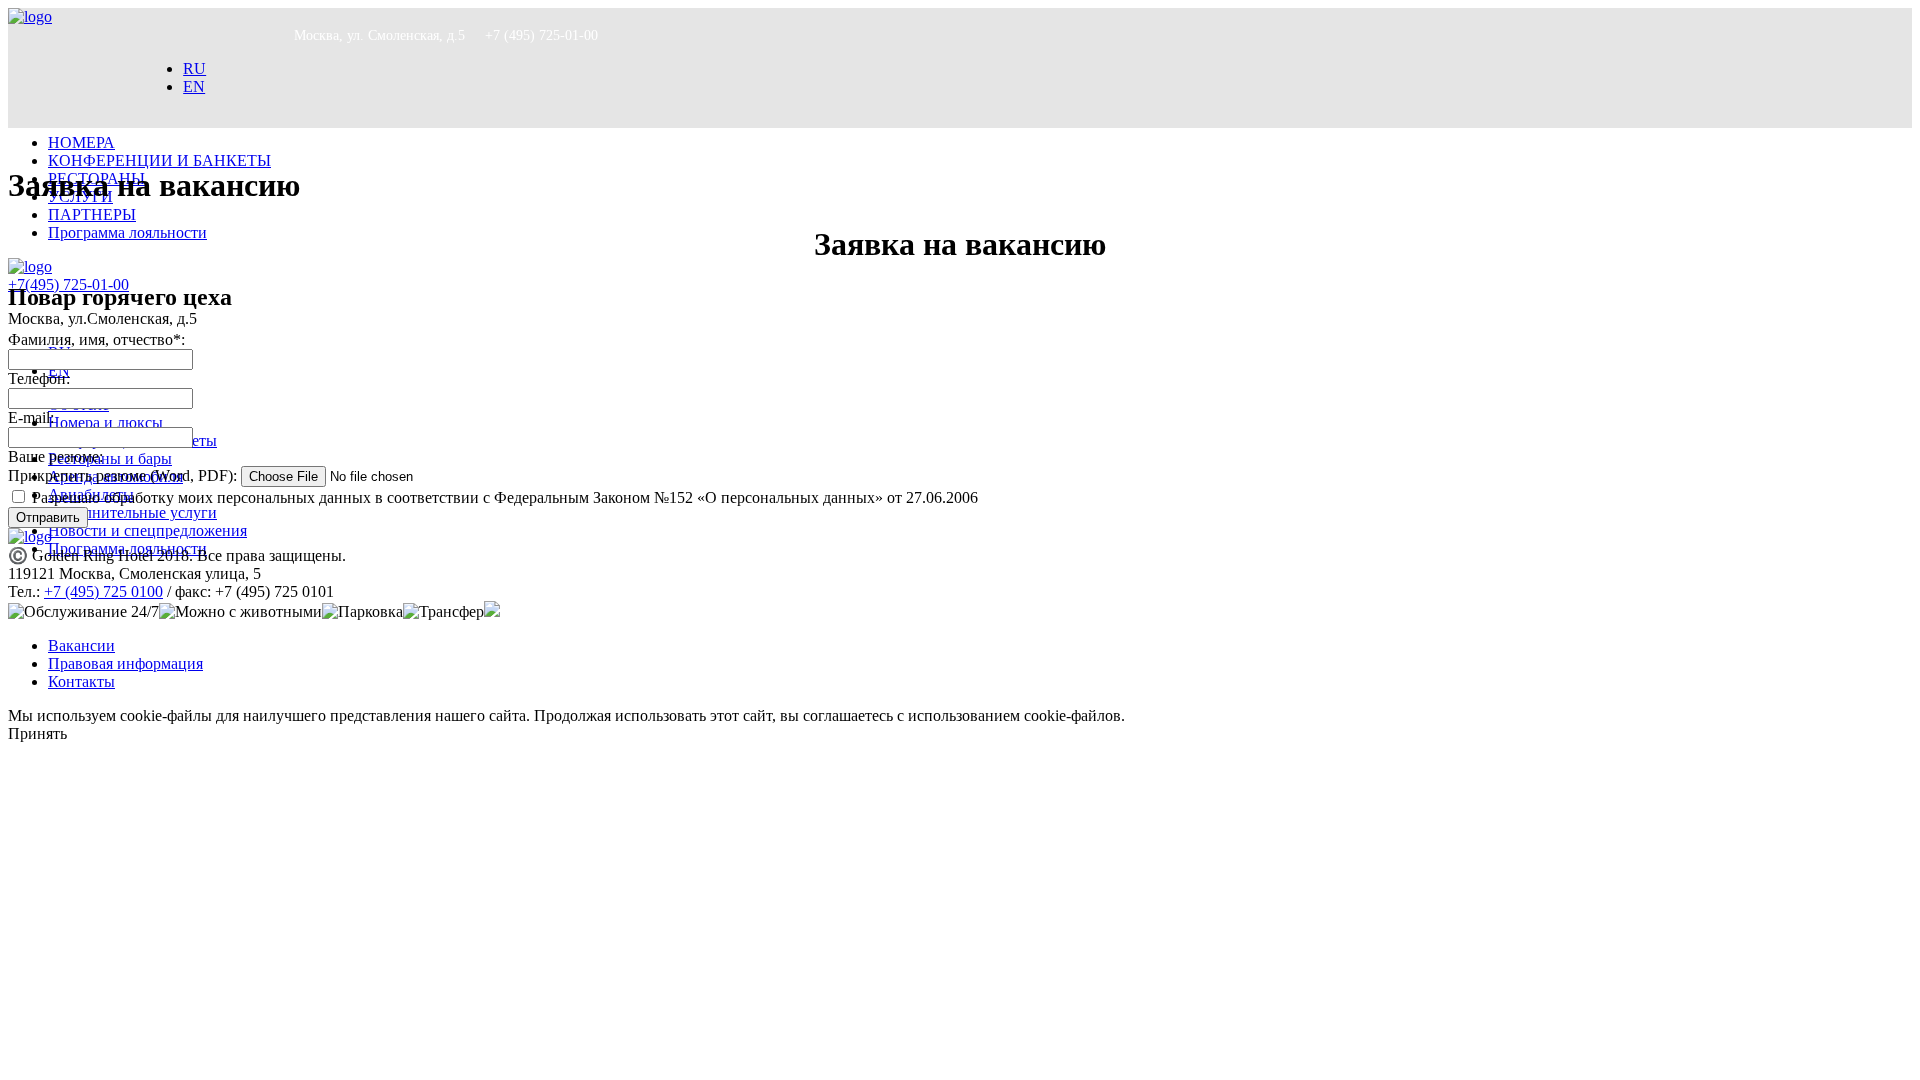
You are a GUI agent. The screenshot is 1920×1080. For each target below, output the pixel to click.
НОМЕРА (81, 142)
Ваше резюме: (55, 456)
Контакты (81, 681)
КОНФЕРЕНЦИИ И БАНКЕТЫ (159, 160)
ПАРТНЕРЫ (92, 214)
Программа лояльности (127, 232)
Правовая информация (125, 663)
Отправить (48, 517)
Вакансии (81, 645)
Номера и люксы (105, 422)
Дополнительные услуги (132, 512)
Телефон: (39, 378)
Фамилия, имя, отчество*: (96, 339)
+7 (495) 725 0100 (103, 591)
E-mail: (31, 417)
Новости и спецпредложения (147, 530)
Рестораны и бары (110, 458)
